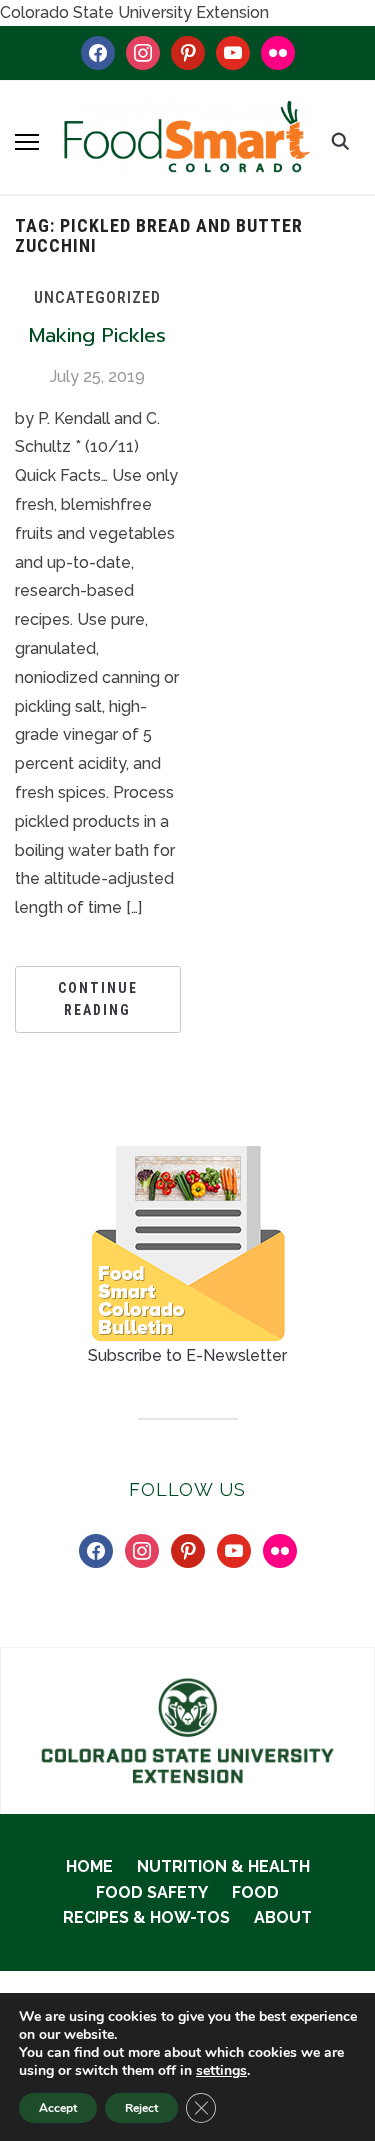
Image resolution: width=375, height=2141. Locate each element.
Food (255, 1892)
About (283, 1917)
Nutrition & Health (223, 1866)
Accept (58, 2108)
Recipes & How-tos (146, 1917)
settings (221, 2071)
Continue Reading (98, 999)
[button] (27, 142)
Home (89, 1866)
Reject (141, 2108)
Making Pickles (97, 335)
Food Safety (152, 1892)
